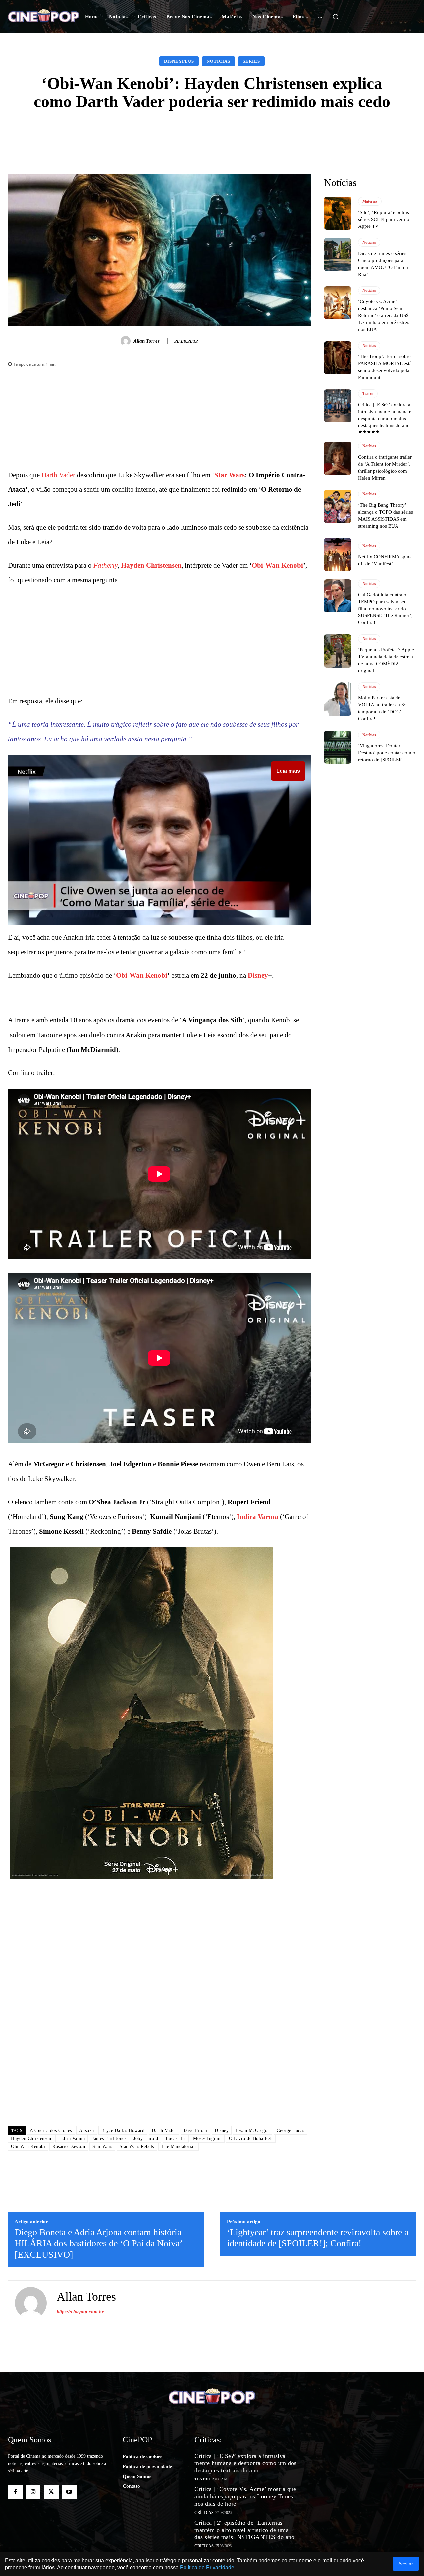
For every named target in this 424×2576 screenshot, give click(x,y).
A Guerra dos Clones (51, 2130)
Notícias (218, 61)
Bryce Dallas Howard (123, 2130)
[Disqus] (159, 2028)
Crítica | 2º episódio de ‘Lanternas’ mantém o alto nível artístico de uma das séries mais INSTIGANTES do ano (244, 2530)
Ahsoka (87, 2130)
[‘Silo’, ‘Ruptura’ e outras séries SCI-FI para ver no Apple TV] (338, 213)
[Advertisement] (159, 421)
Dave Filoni (196, 2130)
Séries (251, 61)
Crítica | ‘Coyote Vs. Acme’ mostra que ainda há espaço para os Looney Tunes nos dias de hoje (245, 2496)
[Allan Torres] (127, 341)
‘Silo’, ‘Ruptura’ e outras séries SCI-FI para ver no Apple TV (384, 219)
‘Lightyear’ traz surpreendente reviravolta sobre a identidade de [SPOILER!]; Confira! (318, 2238)
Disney (258, 975)
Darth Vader (58, 475)
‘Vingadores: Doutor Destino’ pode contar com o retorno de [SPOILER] (387, 753)
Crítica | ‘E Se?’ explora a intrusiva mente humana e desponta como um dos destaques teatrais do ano (246, 2463)
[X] (51, 2492)
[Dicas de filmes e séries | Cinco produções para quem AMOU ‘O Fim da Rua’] (338, 255)
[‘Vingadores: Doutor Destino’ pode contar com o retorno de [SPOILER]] (338, 747)
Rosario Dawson (69, 2146)
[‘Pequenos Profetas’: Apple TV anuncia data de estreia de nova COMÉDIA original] (338, 651)
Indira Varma (258, 1517)
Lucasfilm (176, 2138)
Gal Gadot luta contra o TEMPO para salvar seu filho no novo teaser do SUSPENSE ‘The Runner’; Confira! (385, 609)
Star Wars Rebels (137, 2146)
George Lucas (291, 2130)
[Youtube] (69, 2492)
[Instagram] (33, 2492)
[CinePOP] (44, 17)
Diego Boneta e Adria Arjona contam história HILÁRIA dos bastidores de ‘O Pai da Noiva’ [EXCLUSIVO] (98, 2243)
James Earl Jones (109, 2138)
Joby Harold (146, 2138)
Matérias (370, 201)
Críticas (204, 2513)
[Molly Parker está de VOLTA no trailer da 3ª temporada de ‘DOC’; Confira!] (338, 699)
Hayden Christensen (151, 565)
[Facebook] (15, 2492)
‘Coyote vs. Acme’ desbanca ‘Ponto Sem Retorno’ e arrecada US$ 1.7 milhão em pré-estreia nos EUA (384, 315)
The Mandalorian (179, 2146)
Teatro (368, 394)
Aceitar (406, 2564)
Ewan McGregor (253, 2130)
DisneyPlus (179, 61)
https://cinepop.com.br (80, 2312)
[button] (336, 17)
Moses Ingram (207, 2138)
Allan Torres (147, 341)
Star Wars (230, 475)
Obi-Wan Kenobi (277, 565)
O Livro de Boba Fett (251, 2138)
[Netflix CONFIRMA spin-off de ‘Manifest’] (338, 554)
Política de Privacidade (207, 2568)
